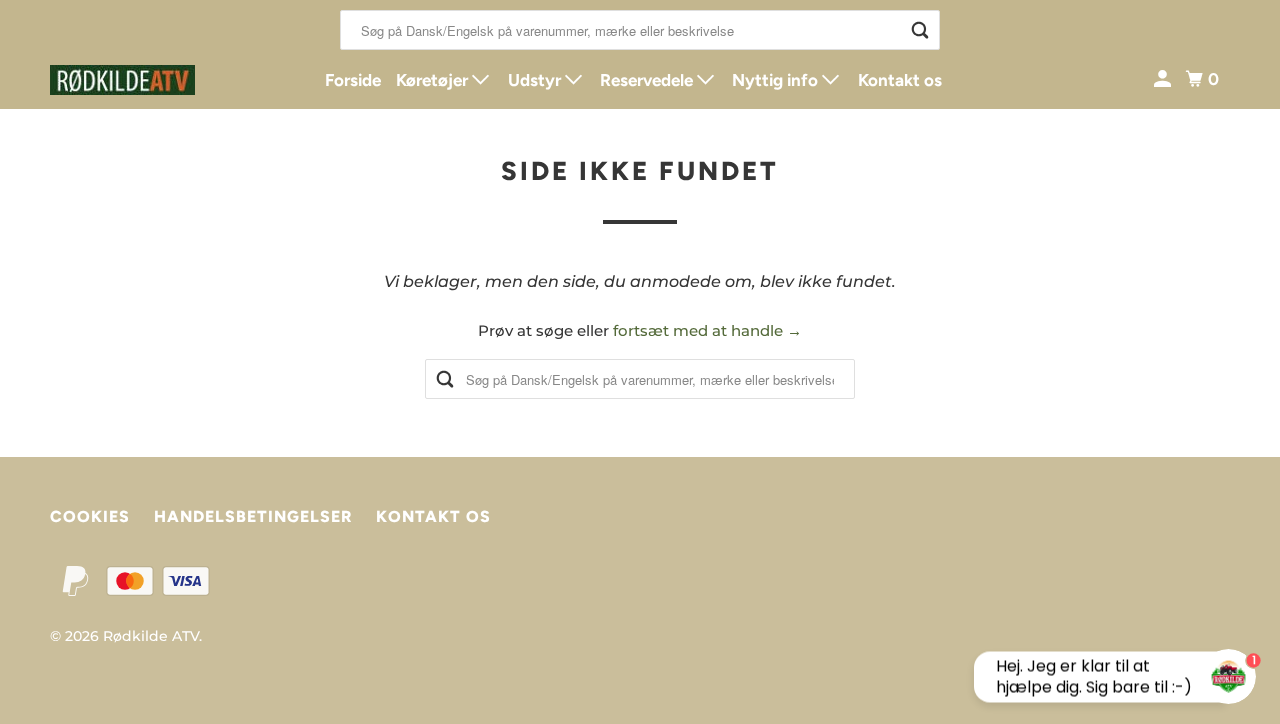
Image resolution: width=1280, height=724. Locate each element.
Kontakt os (900, 80)
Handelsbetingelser (253, 516)
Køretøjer (434, 80)
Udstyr (536, 80)
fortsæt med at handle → (707, 330)
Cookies (90, 516)
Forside (353, 80)
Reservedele (648, 80)
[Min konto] (1164, 79)
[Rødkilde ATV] (140, 80)
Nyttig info (777, 80)
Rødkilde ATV (151, 636)
